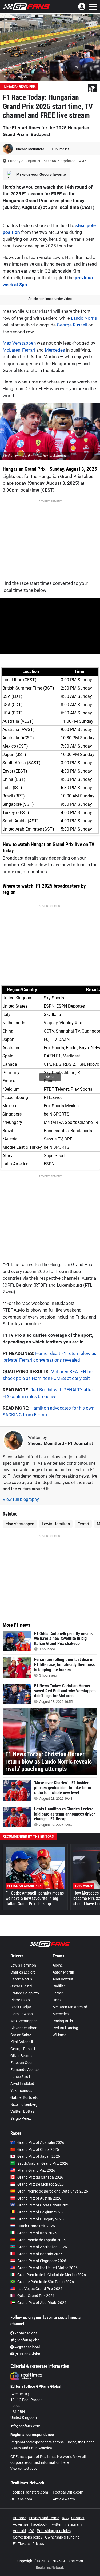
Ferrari (29, 350)
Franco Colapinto (25, 1993)
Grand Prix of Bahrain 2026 (40, 2254)
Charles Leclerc (23, 1972)
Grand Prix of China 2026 (38, 2149)
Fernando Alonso (25, 2070)
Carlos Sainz (21, 2035)
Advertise (21, 2524)
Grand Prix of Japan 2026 (39, 2156)
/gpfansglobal (26, 2333)
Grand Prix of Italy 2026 (37, 2233)
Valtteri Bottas (22, 2111)
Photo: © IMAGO (15, 77)
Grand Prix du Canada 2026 (40, 2177)
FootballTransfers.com (29, 2492)
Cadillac (59, 1986)
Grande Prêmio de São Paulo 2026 (46, 2282)
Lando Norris (84, 318)
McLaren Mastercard (70, 2007)
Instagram (73, 2524)
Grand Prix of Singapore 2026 (42, 2261)
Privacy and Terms (44, 2518)
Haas (57, 2000)
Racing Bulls (63, 2021)
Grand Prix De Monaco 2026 (41, 2184)
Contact (78, 2518)
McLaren (11, 350)
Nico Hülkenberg (24, 2104)
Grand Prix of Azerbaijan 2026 (42, 2247)
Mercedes (55, 350)
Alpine (58, 1965)
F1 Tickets (21, 2544)
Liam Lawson (22, 2014)
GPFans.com (21, 2499)
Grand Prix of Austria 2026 (39, 2198)
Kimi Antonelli (22, 2042)
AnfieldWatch (64, 2499)
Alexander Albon (24, 2028)
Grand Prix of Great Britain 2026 (44, 2205)
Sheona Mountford (31, 149)
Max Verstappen (19, 343)
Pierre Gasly (20, 2000)
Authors (19, 2518)
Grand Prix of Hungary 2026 (41, 2219)
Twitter (56, 2524)
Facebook (39, 2524)
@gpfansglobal (27, 2340)
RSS (65, 2518)
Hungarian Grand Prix (19, 86)
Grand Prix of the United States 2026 (47, 2268)
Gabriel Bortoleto (24, 2097)
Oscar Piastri (21, 1986)
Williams (59, 2035)
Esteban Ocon (22, 2063)
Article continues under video (50, 299)
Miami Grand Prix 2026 (36, 2170)
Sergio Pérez (21, 2118)
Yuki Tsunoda (21, 2091)
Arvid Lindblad (22, 2084)
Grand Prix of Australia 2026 (41, 2142)
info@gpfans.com (25, 2426)
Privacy (38, 2544)
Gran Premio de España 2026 (41, 2240)
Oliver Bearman (23, 2056)
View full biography (21, 1499)
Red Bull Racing (65, 2028)
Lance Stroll (20, 2077)
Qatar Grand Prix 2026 (36, 2296)
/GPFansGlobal (28, 2354)
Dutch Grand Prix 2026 (36, 2226)
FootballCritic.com (68, 2492)
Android (19, 2531)
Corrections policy (28, 2537)
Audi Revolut (63, 1979)
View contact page (24, 2469)
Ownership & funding (62, 2537)
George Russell (72, 325)
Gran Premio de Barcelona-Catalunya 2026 (53, 2191)
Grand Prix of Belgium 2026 (40, 2212)
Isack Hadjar (21, 2007)
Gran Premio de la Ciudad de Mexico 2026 (52, 2275)
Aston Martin (63, 1972)
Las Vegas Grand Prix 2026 (40, 2289)
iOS (31, 2531)
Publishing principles (54, 2531)
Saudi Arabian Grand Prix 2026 (43, 2163)
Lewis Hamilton (56, 1524)
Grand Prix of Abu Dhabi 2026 (42, 2303)
